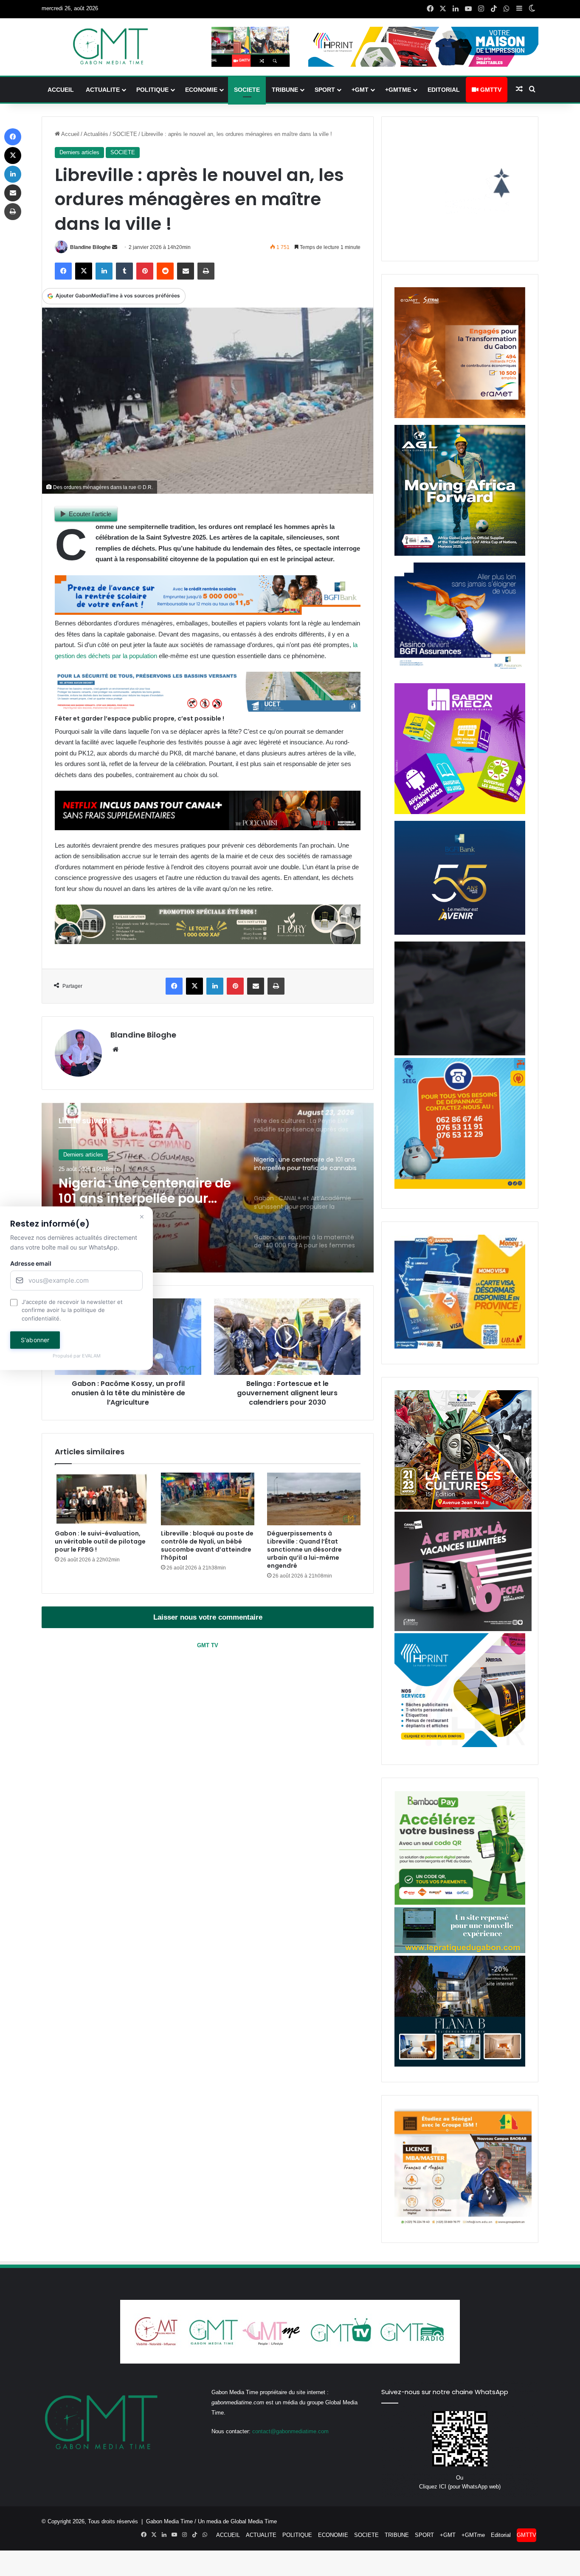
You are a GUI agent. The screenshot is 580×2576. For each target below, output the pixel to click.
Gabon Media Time (169, 2521)
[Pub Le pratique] (460, 1951)
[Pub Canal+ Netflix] (208, 828)
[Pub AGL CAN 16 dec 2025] (460, 554)
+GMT (360, 90)
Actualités (96, 134)
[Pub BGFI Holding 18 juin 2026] (460, 933)
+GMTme (398, 90)
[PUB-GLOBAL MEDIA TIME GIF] (460, 1053)
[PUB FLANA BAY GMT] (460, 2065)
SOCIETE (247, 90)
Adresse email (31, 1263)
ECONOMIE (201, 90)
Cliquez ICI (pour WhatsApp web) (460, 2487)
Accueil (70, 134)
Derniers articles (79, 152)
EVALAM (91, 1356)
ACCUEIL (61, 90)
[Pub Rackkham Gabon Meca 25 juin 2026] (460, 812)
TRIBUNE (285, 90)
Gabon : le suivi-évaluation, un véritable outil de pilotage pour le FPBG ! (100, 1541)
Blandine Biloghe (90, 247)
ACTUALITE (103, 90)
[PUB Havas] (460, 674)
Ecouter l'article (90, 514)
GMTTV (490, 90)
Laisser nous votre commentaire (208, 1617)
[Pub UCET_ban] (208, 709)
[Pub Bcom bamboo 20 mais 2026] (460, 1903)
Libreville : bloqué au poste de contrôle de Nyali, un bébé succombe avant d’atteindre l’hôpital (207, 1545)
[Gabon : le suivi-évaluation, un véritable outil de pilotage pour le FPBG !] (101, 1499)
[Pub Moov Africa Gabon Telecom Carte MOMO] (460, 1347)
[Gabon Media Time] (110, 46)
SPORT (325, 90)
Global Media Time (254, 2521)
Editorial (444, 90)
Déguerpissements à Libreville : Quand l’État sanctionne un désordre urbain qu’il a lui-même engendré (304, 1550)
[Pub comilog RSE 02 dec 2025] (460, 416)
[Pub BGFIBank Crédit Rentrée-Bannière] (208, 612)
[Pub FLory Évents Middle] (208, 942)
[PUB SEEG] (460, 1187)
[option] (208, 1188)
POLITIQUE (152, 90)
